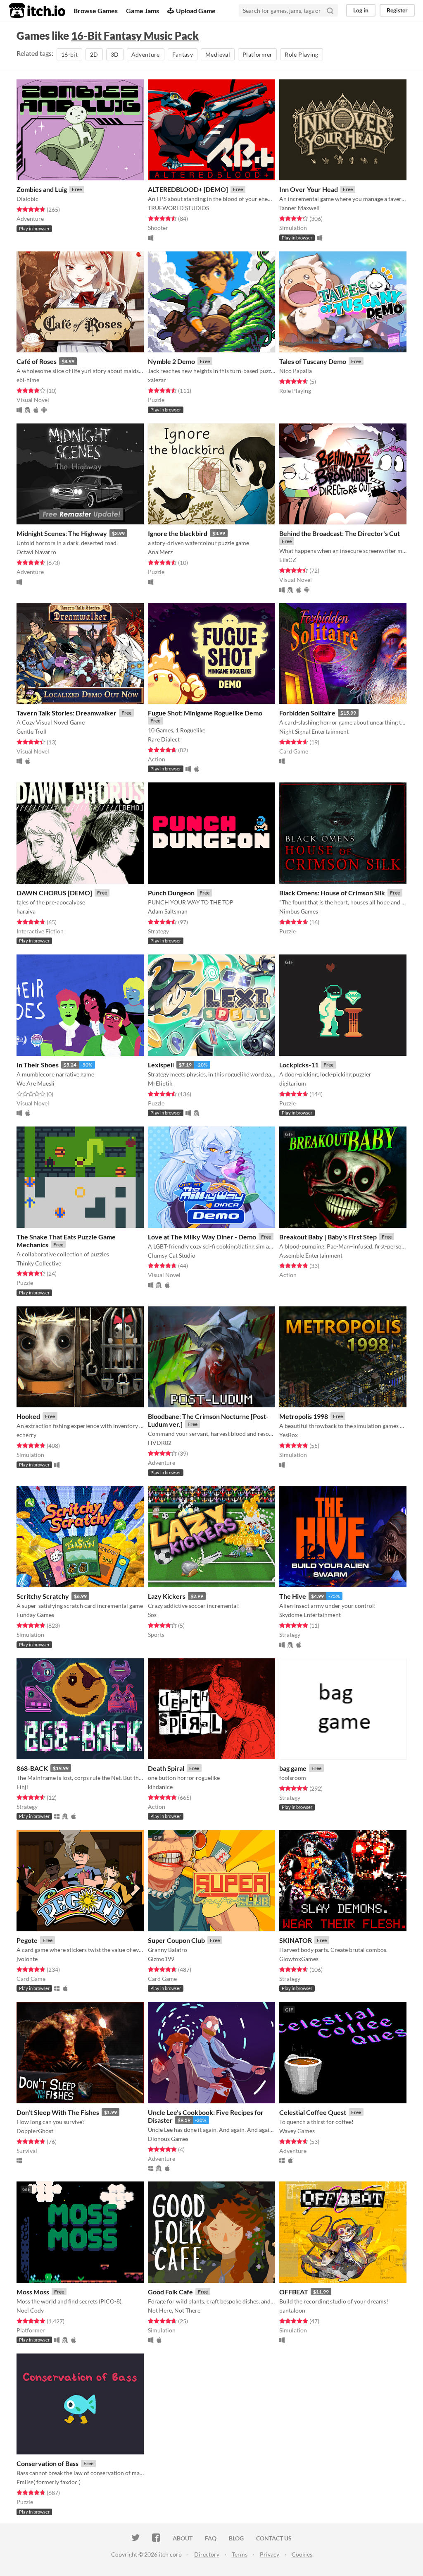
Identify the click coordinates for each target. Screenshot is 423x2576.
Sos (152, 1615)
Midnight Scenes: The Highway (62, 533)
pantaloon (292, 2310)
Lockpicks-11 (299, 1065)
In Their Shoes (38, 1065)
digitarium (293, 1083)
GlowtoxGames (299, 1959)
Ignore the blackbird (178, 533)
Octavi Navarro (36, 552)
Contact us (274, 2538)
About (183, 2538)
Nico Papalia (296, 371)
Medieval (218, 54)
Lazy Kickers (167, 1596)
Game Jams (143, 11)
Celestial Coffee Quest (313, 2112)
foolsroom (293, 1778)
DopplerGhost (35, 2131)
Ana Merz (160, 552)
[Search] (330, 10)
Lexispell (161, 1065)
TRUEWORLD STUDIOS (178, 208)
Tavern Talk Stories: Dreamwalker (67, 713)
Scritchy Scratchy (43, 1596)
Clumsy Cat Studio (172, 1255)
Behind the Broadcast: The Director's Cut (340, 533)
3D (115, 54)
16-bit (69, 54)
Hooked (28, 1416)
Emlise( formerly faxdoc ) (49, 2482)
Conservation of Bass (48, 2463)
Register (397, 10)
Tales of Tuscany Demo (313, 361)
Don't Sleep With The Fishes (58, 2112)
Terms (240, 2554)
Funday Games (35, 1615)
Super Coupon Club (176, 1940)
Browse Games (96, 11)
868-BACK (32, 1768)
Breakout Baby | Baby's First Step (328, 1237)
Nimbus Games (299, 911)
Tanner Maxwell (299, 208)
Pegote (27, 1940)
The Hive (293, 1596)
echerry (26, 1435)
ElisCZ (288, 560)
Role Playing (301, 54)
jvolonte (27, 1959)
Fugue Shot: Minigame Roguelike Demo (205, 713)
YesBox (289, 1435)
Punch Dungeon (171, 893)
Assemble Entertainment (311, 1255)
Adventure (146, 54)
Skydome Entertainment (310, 1615)
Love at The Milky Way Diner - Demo (202, 1237)
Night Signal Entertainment (314, 731)
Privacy (270, 2554)
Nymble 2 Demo (171, 361)
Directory (207, 2554)
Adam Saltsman (168, 911)
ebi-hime (28, 380)
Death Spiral (166, 1768)
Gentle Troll (32, 731)
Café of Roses (37, 361)
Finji (22, 1787)
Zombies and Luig (42, 189)
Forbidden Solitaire (307, 713)
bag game (293, 1768)
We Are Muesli (36, 1083)
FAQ (211, 2538)
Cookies (302, 2554)
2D (94, 54)
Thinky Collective (39, 1263)
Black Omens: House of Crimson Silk (332, 893)
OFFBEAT (294, 2292)
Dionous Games (168, 2139)
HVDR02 (160, 1443)
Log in (361, 10)
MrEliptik (160, 1083)
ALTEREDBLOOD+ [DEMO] (188, 189)
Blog (236, 2538)
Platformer (258, 54)
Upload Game (196, 11)
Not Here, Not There (174, 2310)
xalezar (157, 380)
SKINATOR (296, 1940)
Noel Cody (30, 2310)
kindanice (160, 1787)
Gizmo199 (161, 1959)
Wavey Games (297, 2131)
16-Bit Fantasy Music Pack (135, 36)
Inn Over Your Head (309, 189)
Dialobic (27, 199)
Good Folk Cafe (170, 2292)
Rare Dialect (164, 739)
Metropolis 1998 (304, 1416)
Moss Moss (33, 2292)
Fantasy (183, 54)
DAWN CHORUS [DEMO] (54, 893)
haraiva (26, 911)
